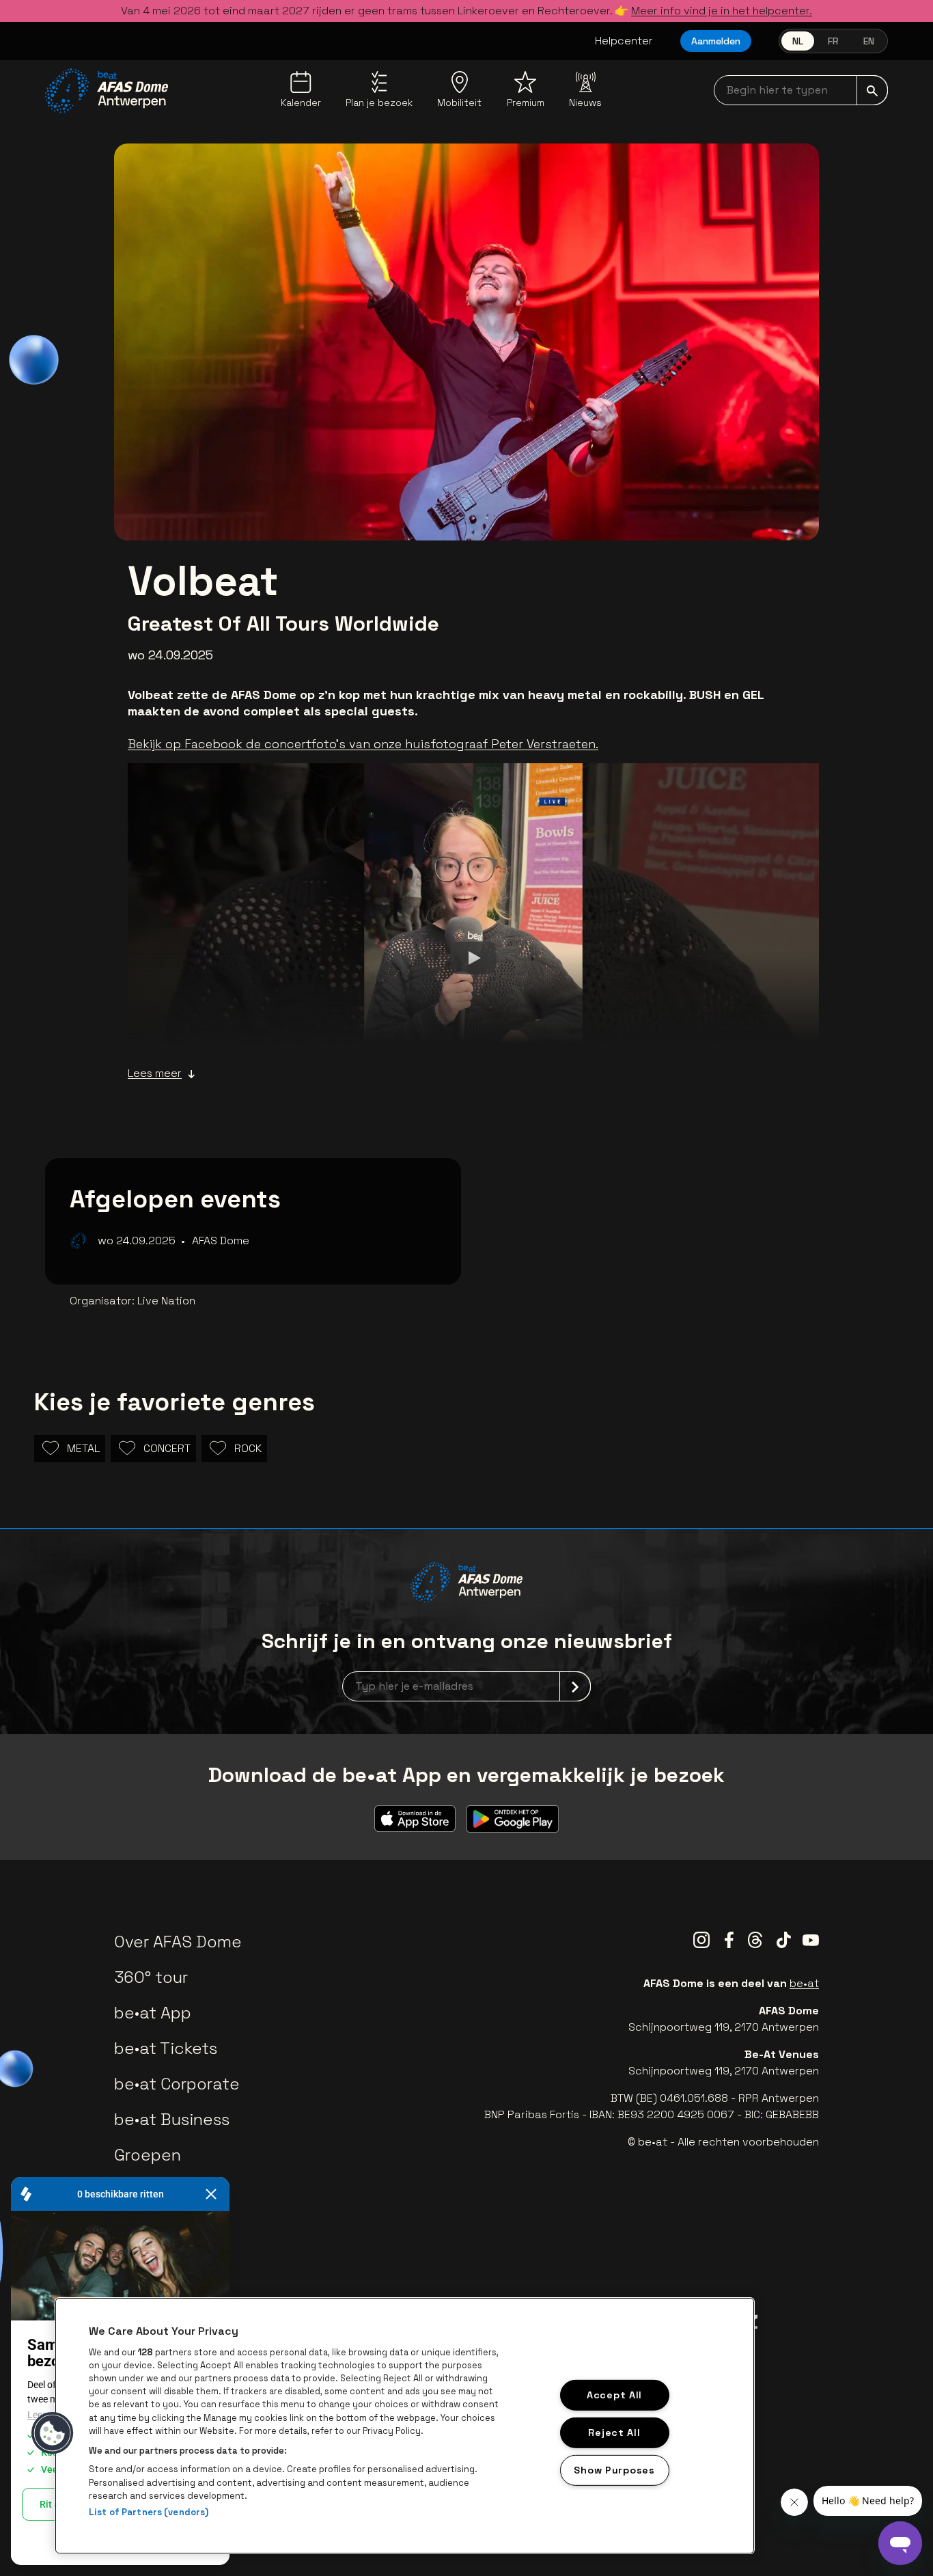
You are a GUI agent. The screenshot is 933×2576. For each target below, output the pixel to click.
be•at (804, 1983)
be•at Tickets (166, 2048)
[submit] (872, 90)
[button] (53, 2433)
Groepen (148, 2155)
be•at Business (172, 2119)
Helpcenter (624, 41)
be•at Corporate (177, 2084)
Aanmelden (716, 41)
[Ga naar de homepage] (107, 91)
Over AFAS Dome (178, 1942)
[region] (405, 2426)
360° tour (151, 1977)
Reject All (614, 2432)
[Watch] (473, 957)
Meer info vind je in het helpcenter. (722, 11)
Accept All (614, 2395)
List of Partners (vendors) (149, 2512)
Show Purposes (614, 2469)
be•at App (153, 2013)
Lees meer (155, 1073)
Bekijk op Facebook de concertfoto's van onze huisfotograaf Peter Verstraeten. (363, 744)
